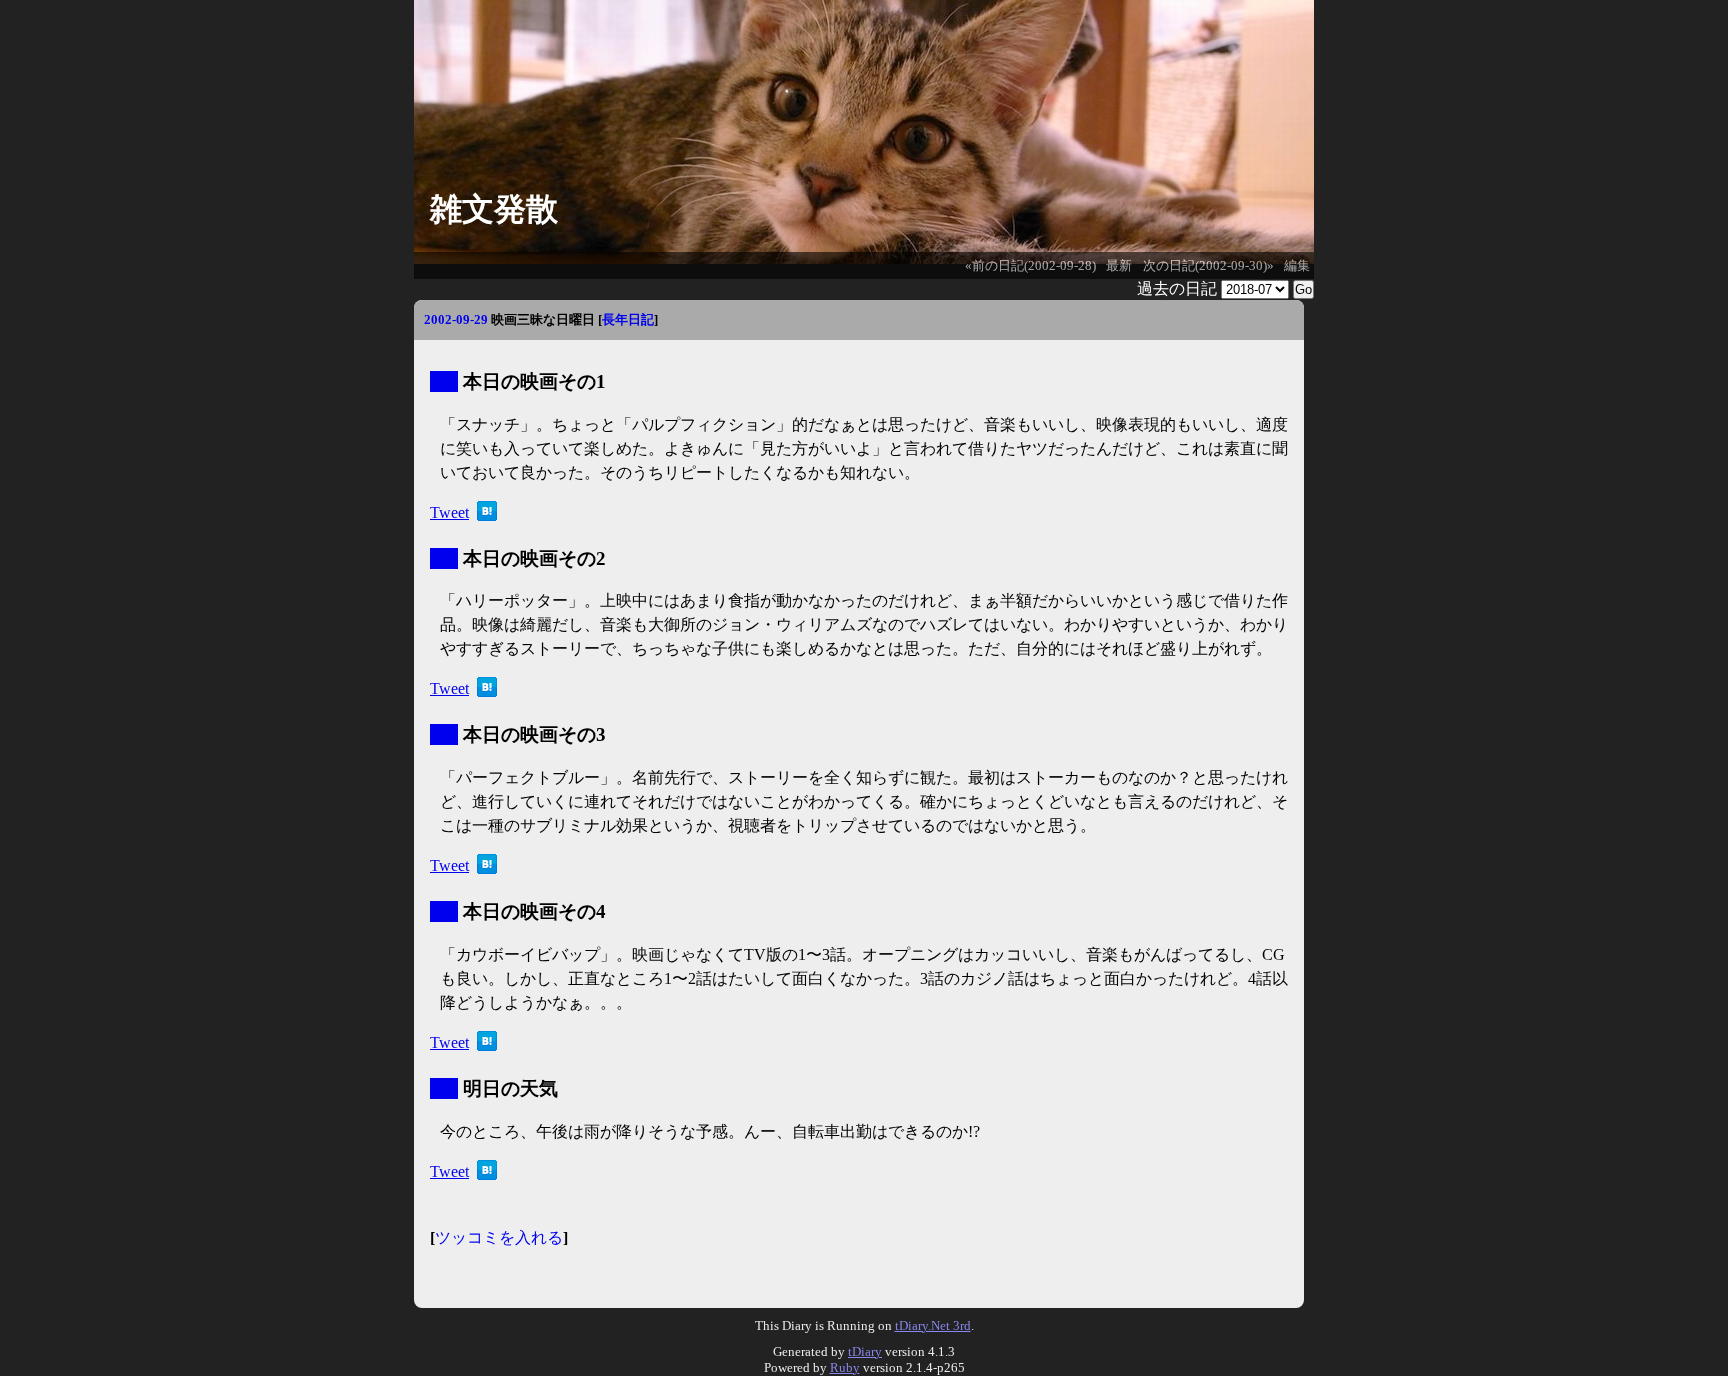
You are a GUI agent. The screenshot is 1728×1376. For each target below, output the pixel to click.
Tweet (449, 512)
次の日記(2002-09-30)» (1208, 266)
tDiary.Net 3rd (933, 1325)
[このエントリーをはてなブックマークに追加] (487, 515)
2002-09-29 (456, 319)
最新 (1119, 266)
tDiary (865, 1351)
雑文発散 (494, 209)
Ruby (845, 1367)
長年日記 (628, 319)
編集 (1297, 266)
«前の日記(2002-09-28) (1030, 266)
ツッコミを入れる (499, 1237)
